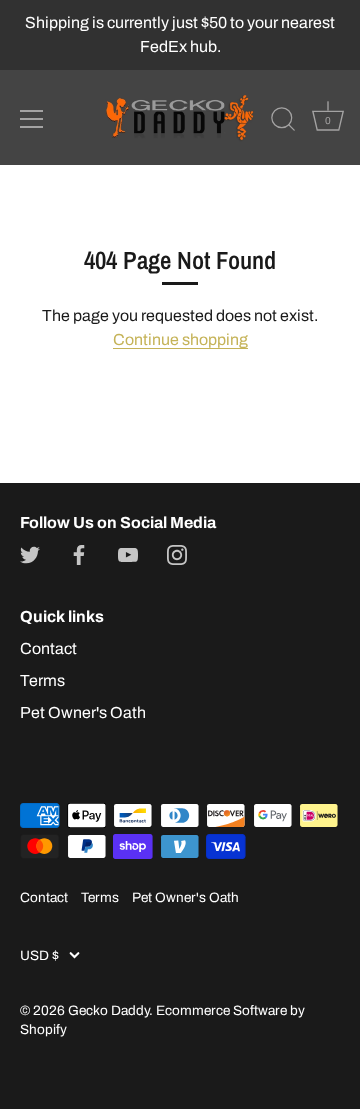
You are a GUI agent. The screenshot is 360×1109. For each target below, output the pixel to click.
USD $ (39, 955)
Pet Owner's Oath (83, 712)
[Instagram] (177, 554)
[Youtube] (128, 554)
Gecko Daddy (108, 1010)
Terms (42, 680)
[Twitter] (30, 554)
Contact (48, 648)
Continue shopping (180, 339)
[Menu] (32, 119)
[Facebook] (79, 554)
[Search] (283, 122)
